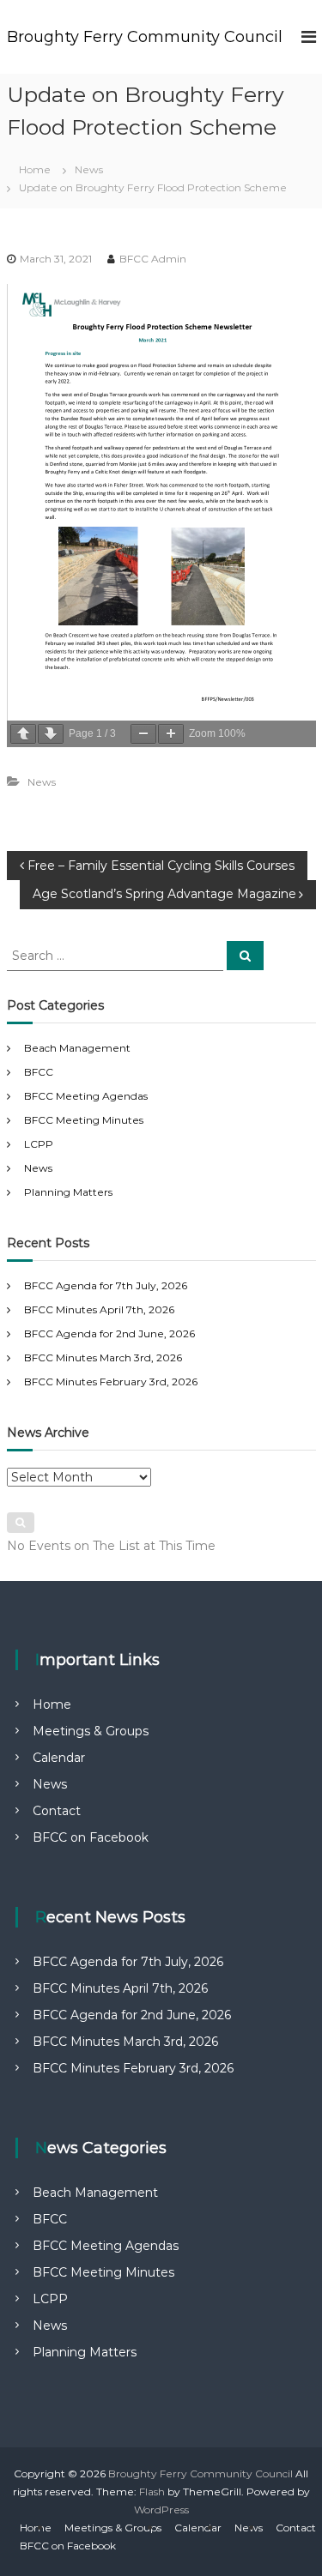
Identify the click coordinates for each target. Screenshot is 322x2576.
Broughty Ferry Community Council (145, 37)
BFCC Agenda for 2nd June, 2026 (109, 1333)
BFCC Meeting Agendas (86, 1096)
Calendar (59, 1758)
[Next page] (51, 734)
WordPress (161, 2510)
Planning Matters (68, 1192)
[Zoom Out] (143, 734)
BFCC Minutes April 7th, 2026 (99, 1309)
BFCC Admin (153, 259)
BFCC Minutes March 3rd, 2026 (103, 1357)
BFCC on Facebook (91, 1837)
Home (52, 1704)
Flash (152, 2492)
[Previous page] (23, 734)
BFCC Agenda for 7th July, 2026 (106, 1285)
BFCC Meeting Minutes (84, 1120)
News (89, 169)
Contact (57, 1811)
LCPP (39, 1144)
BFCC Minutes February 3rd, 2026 (111, 1382)
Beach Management (77, 1048)
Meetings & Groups (91, 1731)
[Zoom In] (171, 734)
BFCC (39, 1072)
